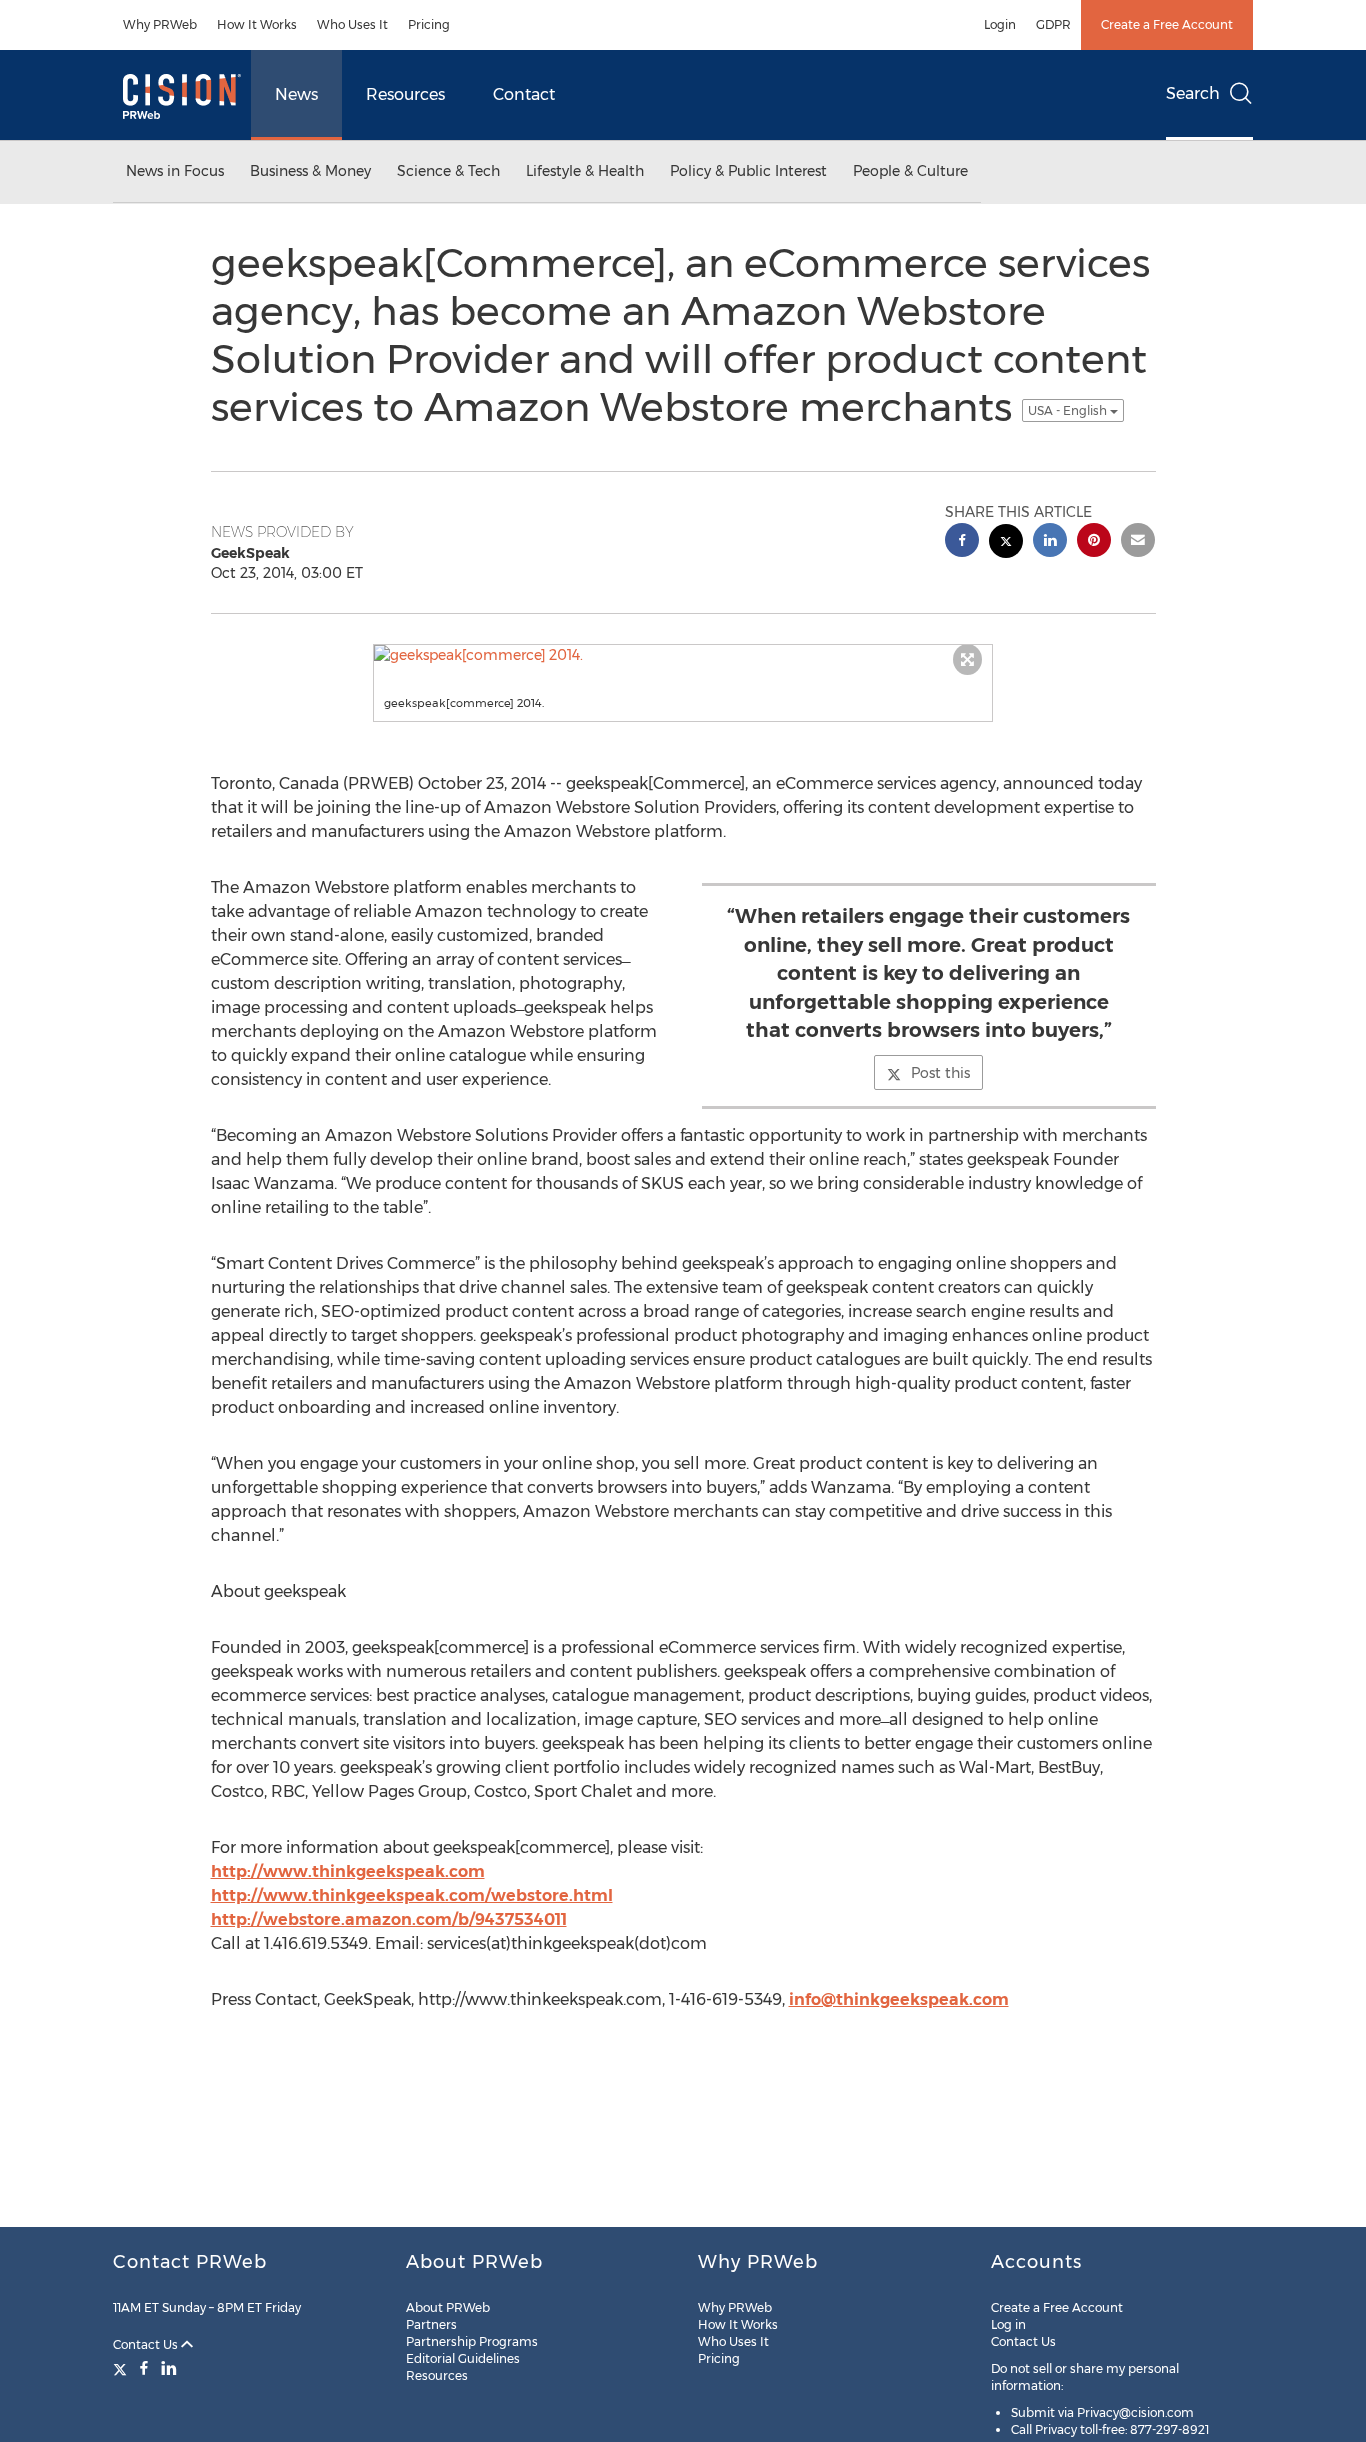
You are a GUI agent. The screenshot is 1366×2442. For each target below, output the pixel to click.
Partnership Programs (472, 2341)
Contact (524, 94)
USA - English (1069, 410)
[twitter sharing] (1006, 543)
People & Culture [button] (910, 171)
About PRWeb (448, 2307)
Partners (431, 2324)
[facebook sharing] (962, 542)
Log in (1008, 2324)
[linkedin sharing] (1050, 542)
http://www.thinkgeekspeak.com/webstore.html (412, 1895)
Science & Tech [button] (448, 171)
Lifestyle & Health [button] (585, 171)
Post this (940, 1073)
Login (1000, 24)
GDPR (1053, 24)
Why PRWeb (160, 24)
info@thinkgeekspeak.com (899, 1999)
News (296, 94)
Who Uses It (352, 24)
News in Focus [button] (175, 171)
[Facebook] (144, 2368)
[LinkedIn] (169, 2368)
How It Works (257, 24)
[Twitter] (122, 2368)
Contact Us (147, 2344)
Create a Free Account (1167, 24)
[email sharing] (1138, 542)
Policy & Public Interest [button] (748, 171)
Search (1193, 93)
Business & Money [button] (310, 171)
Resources (405, 94)
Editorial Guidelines (463, 2358)
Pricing (429, 24)
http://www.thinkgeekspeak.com (348, 1871)
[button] (683, 655)
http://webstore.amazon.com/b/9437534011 (389, 1919)
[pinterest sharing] (1094, 542)
